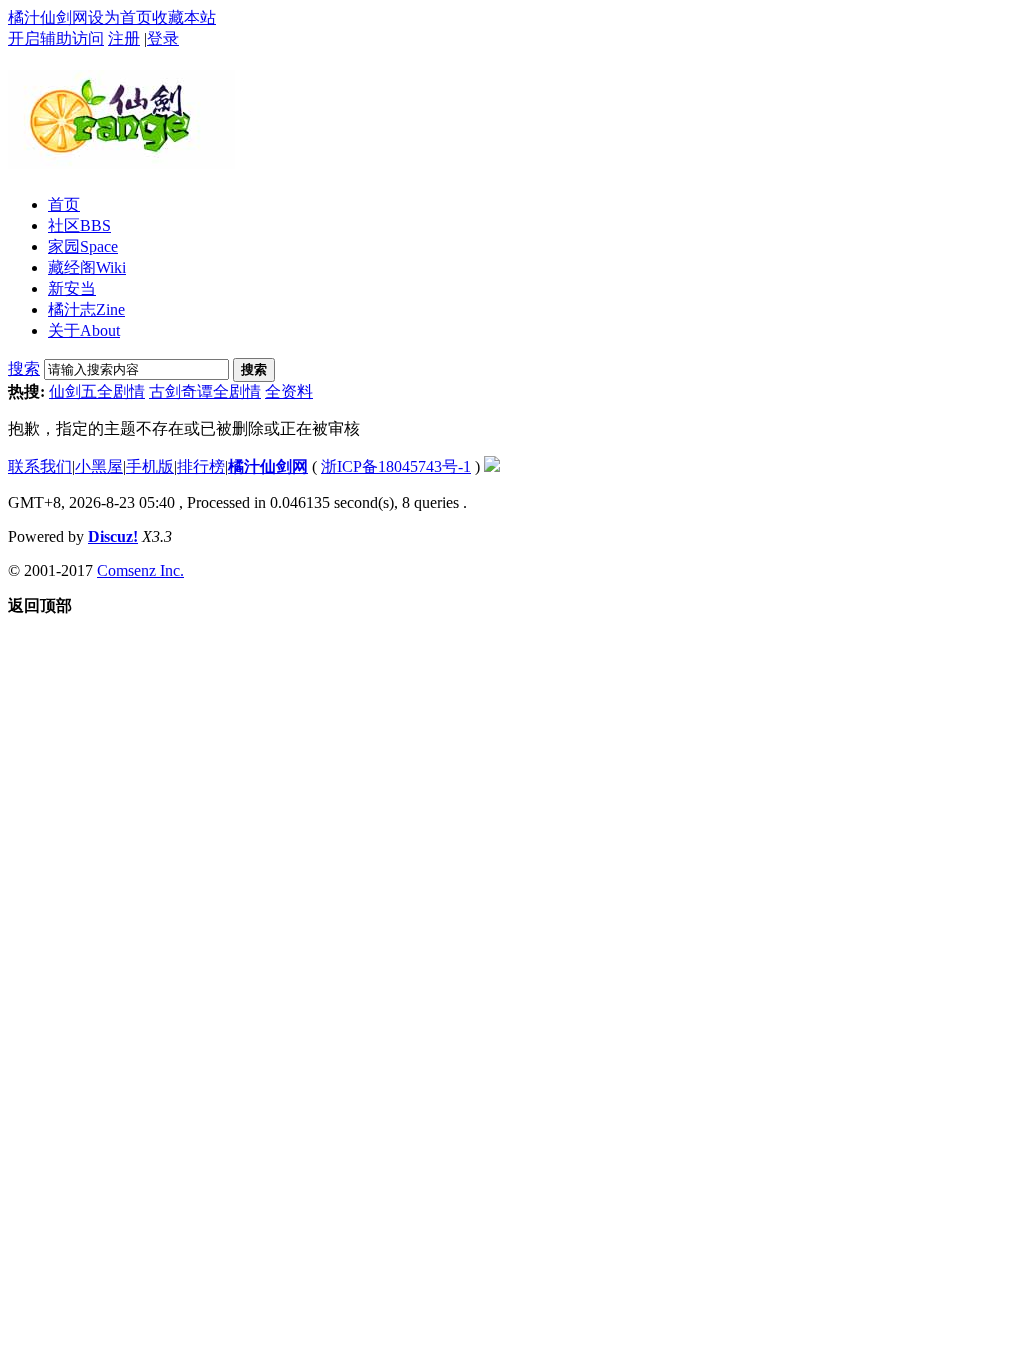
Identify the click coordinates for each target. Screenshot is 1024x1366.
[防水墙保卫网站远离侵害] (492, 466)
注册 (124, 38)
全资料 (289, 391)
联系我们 (40, 466)
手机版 (150, 466)
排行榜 (201, 466)
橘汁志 (86, 309)
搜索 (24, 368)
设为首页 (120, 17)
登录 (163, 38)
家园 (83, 246)
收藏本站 (184, 17)
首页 (64, 204)
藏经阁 (87, 267)
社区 (79, 225)
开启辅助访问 (56, 38)
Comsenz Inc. (140, 570)
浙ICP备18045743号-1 (396, 466)
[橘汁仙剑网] (121, 161)
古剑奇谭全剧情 (205, 391)
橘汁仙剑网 (48, 17)
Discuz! (113, 536)
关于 (84, 330)
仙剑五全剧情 (97, 391)
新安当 (72, 288)
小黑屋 (99, 466)
